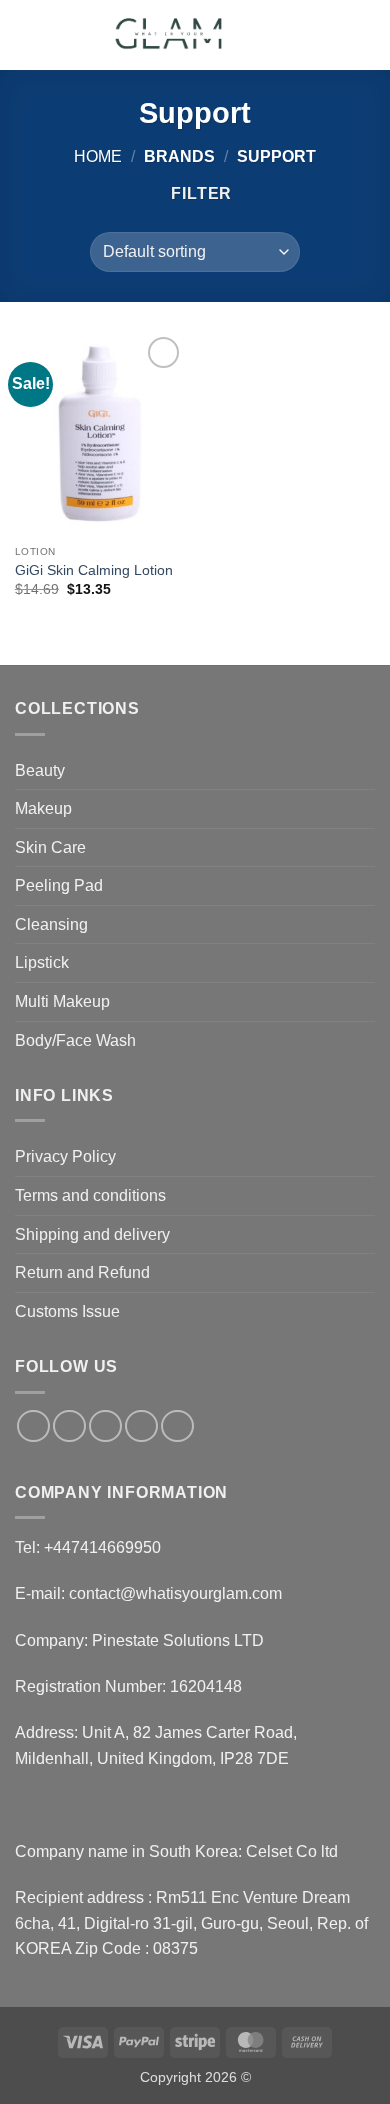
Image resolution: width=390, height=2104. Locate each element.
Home (98, 156)
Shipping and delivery (92, 1234)
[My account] (331, 35)
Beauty (40, 770)
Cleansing (51, 924)
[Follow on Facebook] (33, 1426)
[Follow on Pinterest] (177, 1426)
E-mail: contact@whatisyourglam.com (148, 1593)
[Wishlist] (297, 35)
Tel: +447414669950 (88, 1547)
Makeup (43, 808)
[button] (27, 34)
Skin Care (50, 847)
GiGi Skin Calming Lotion (94, 570)
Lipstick (42, 962)
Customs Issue (67, 1311)
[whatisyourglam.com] (172, 35)
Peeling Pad (59, 885)
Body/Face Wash (75, 1040)
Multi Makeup (62, 1001)
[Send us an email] (141, 1426)
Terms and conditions (90, 1195)
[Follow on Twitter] (105, 1426)
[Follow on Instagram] (69, 1426)
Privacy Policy (65, 1156)
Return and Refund (82, 1272)
